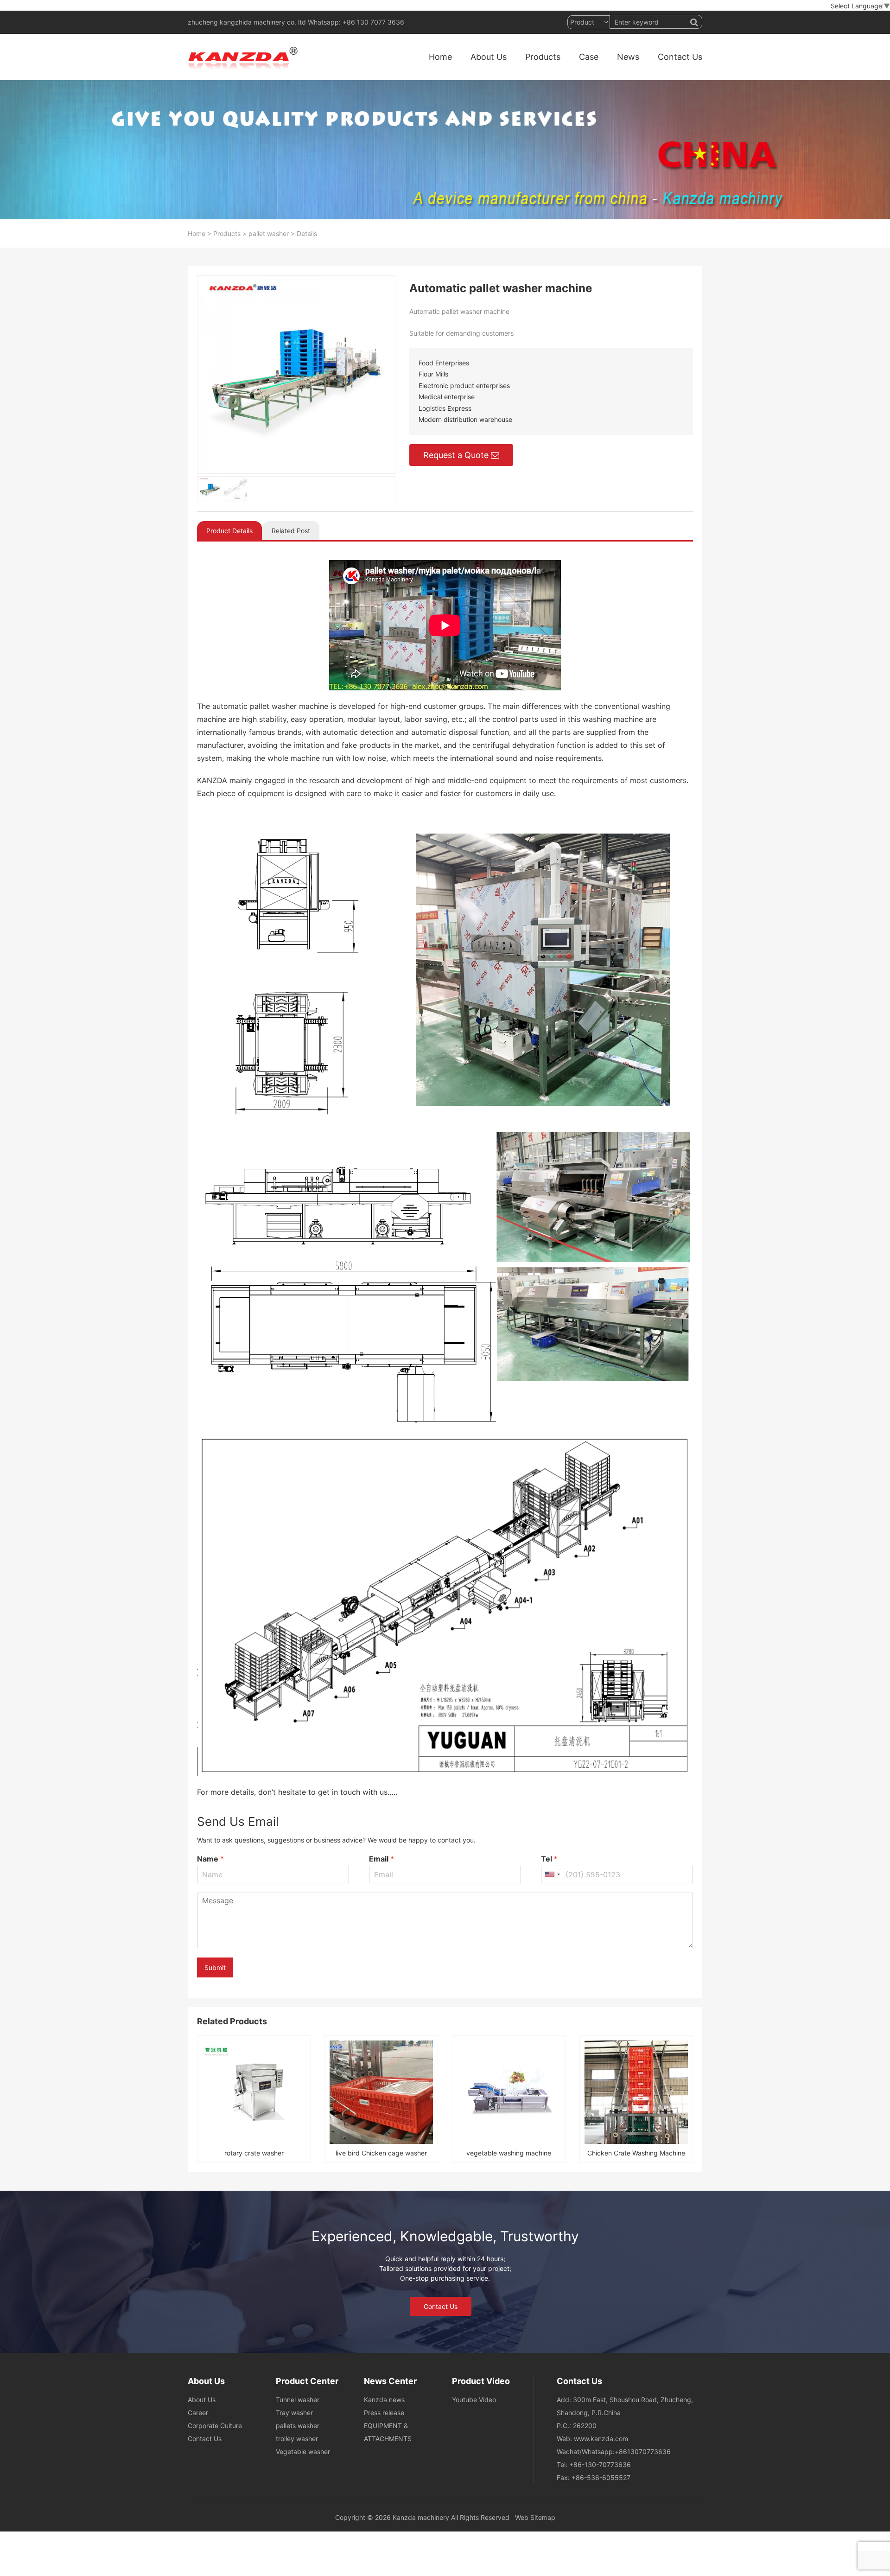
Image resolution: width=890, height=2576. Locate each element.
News (628, 57)
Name (210, 1859)
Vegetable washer (303, 2452)
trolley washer (297, 2439)
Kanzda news (384, 2400)
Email (381, 1859)
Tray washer (294, 2413)
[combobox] (552, 1875)
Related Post (291, 531)
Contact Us (680, 57)
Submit (215, 1967)
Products (543, 57)
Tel (549, 1859)
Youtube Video (474, 2400)
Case (589, 57)
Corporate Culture (215, 2426)
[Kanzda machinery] (245, 57)
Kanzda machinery (421, 2517)
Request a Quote (456, 455)
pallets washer (298, 2426)
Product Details (229, 531)
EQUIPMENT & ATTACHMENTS (388, 2432)
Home (440, 57)
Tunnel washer (298, 2400)
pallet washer (269, 233)
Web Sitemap (535, 2517)
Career (198, 2413)
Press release (384, 2413)
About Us (489, 57)
